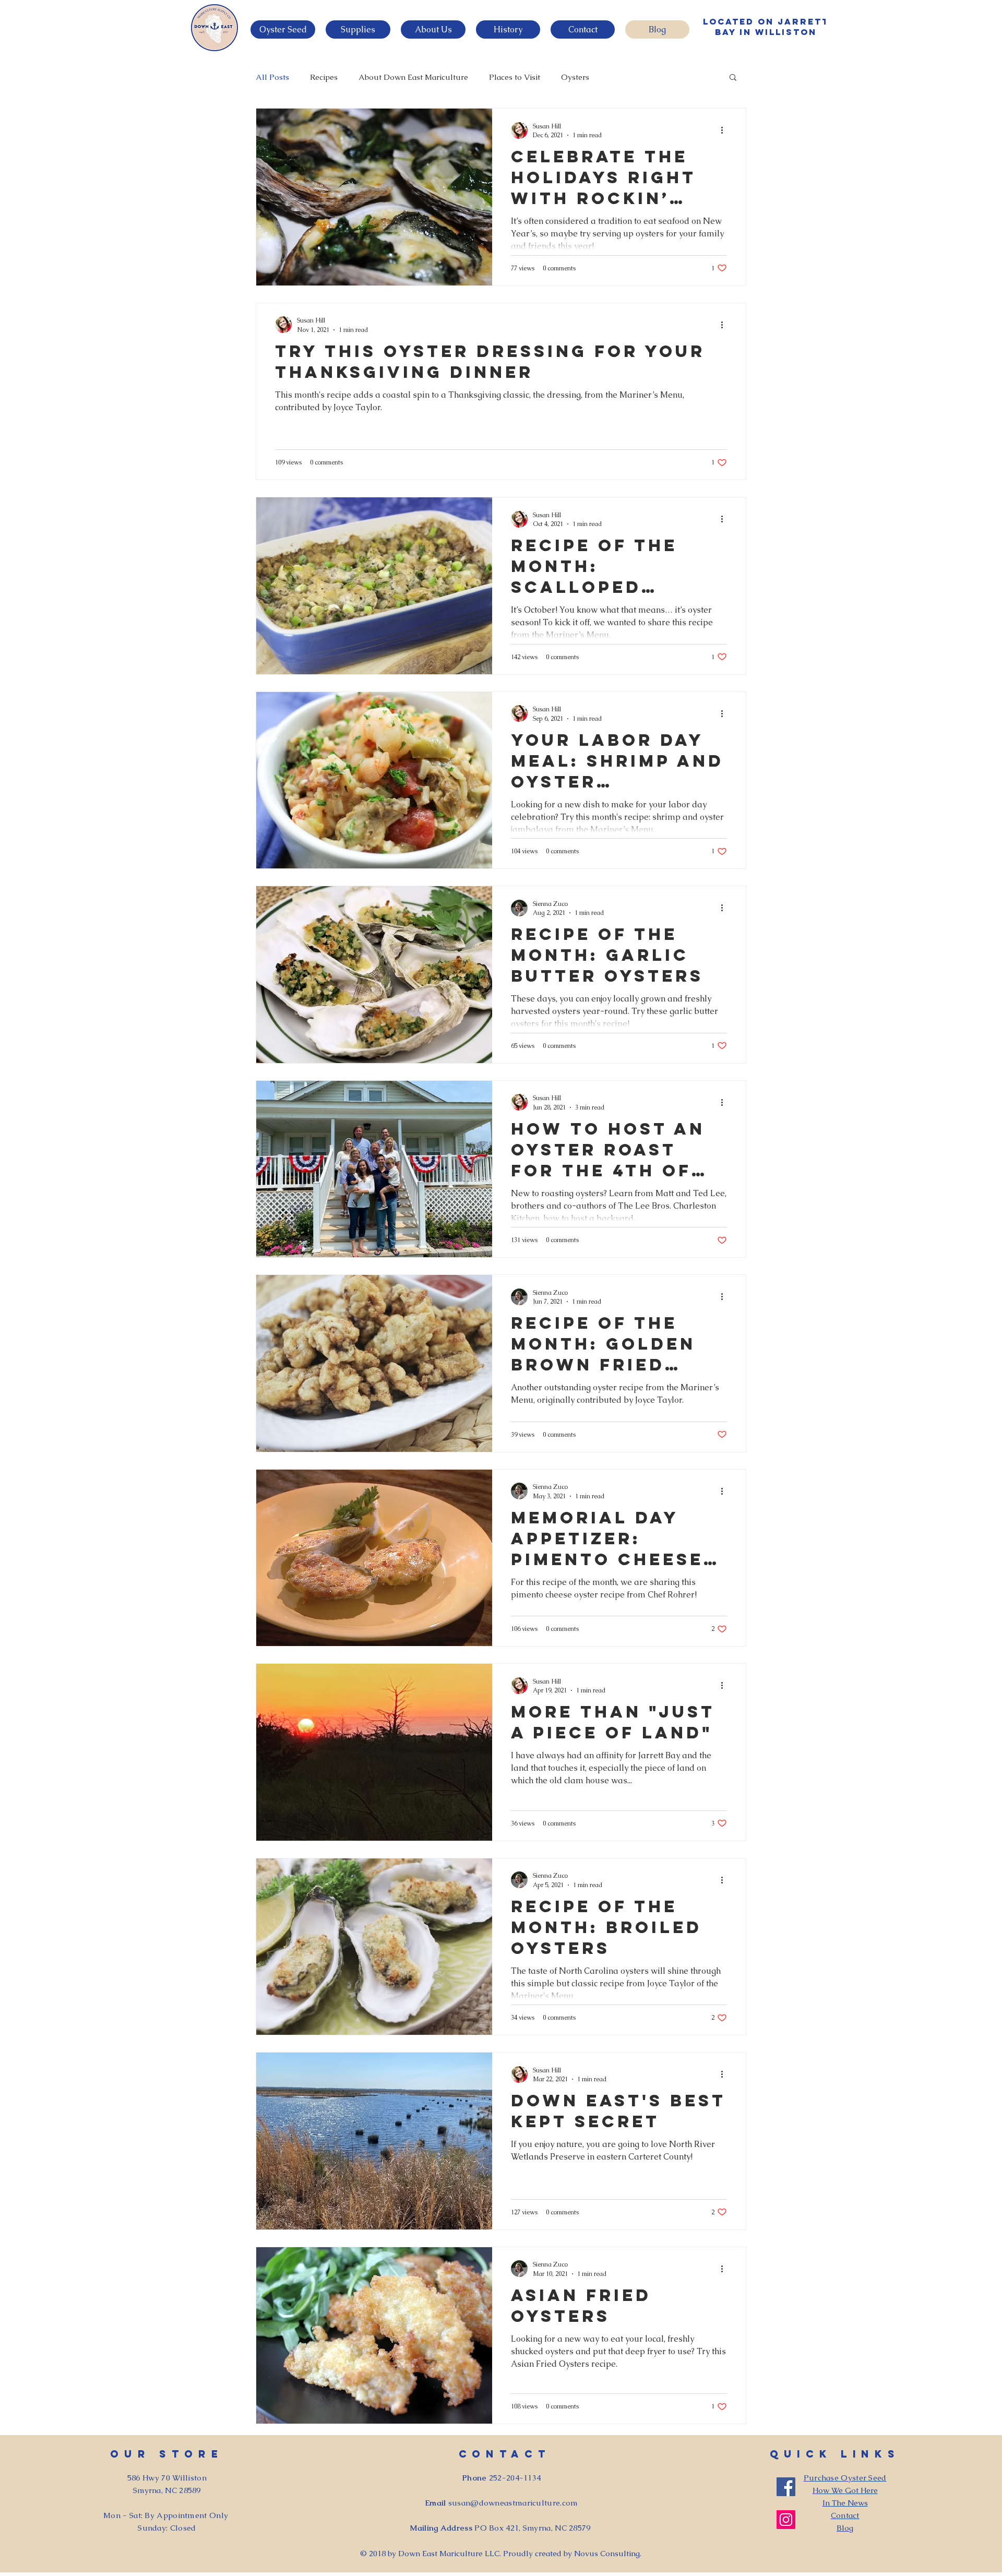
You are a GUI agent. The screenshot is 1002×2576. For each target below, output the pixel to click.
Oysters (575, 77)
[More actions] (725, 130)
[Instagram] (786, 2520)
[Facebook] (786, 2487)
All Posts (272, 77)
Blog (845, 2528)
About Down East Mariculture (413, 77)
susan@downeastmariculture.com (513, 2503)
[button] (283, 29)
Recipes (324, 77)
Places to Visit (515, 77)
